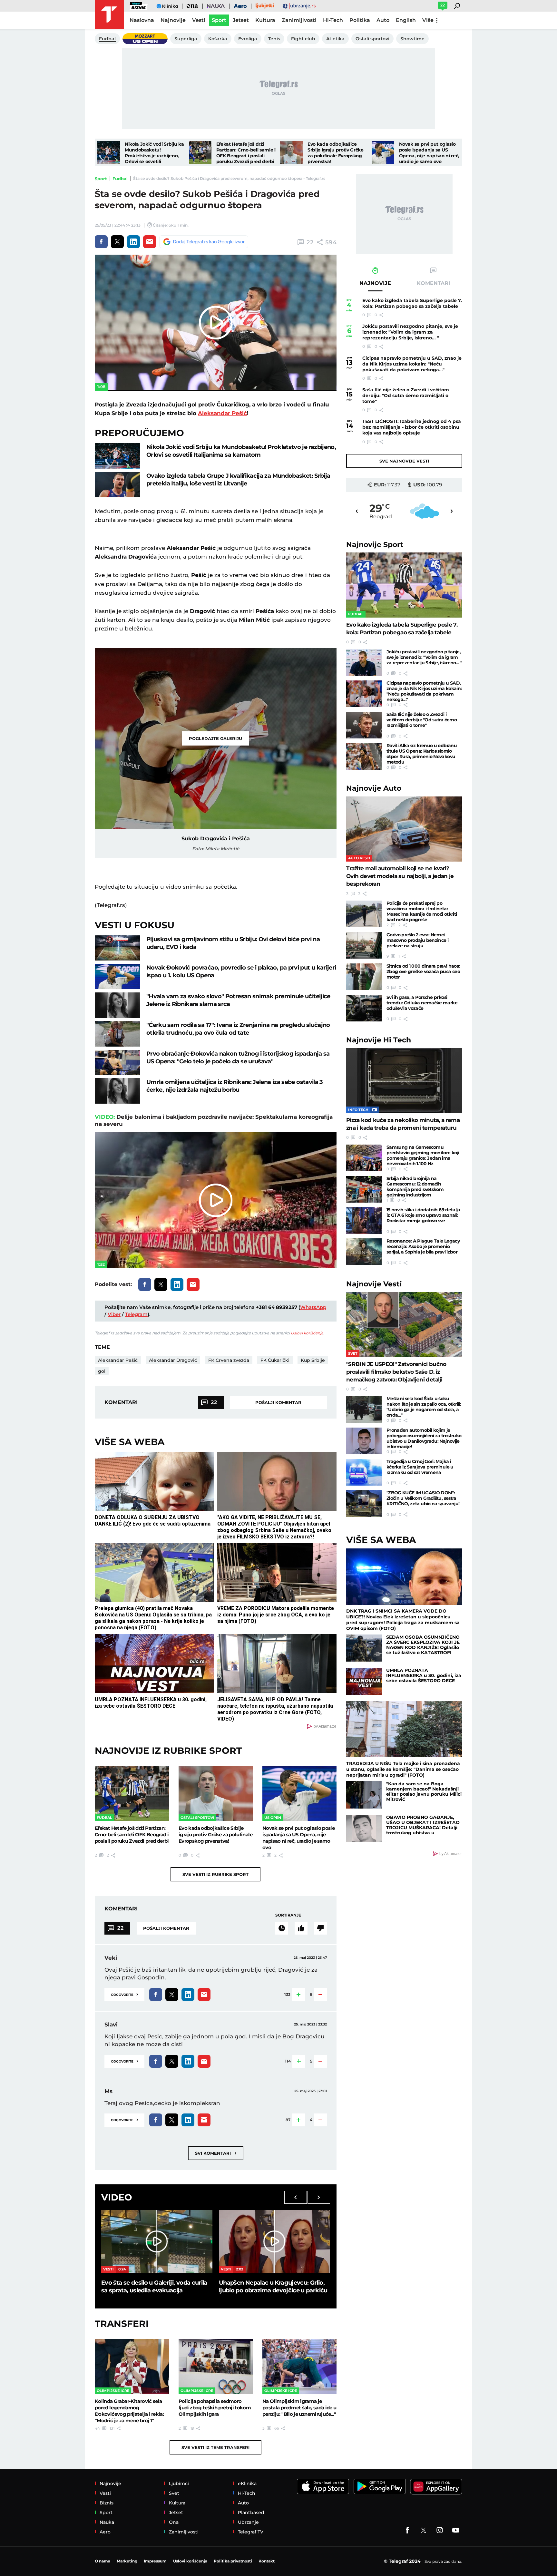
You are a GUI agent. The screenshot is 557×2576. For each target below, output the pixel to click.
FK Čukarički (275, 1360)
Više (428, 20)
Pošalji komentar (278, 1402)
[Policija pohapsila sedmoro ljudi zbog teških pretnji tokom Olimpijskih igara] (216, 2366)
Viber (114, 1314)
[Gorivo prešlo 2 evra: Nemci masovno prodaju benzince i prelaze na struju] (364, 946)
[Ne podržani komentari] (320, 1928)
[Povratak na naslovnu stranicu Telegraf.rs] (109, 15)
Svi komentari (216, 2153)
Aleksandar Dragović (173, 1360)
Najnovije (375, 545)
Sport (101, 179)
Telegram (136, 1314)
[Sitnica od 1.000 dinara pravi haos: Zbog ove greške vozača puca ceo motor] (364, 977)
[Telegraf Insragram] (440, 2530)
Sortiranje (288, 1915)
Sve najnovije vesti (404, 461)
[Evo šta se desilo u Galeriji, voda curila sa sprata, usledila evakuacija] (157, 2241)
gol (102, 1371)
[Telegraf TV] (456, 2530)
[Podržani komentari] (301, 1928)
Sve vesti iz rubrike (215, 1874)
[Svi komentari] (282, 1928)
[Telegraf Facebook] (407, 2530)
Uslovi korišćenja (307, 1333)
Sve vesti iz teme (215, 2447)
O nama (103, 2561)
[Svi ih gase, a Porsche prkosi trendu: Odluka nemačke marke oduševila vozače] (364, 1008)
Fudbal (120, 179)
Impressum (155, 2561)
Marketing (127, 2561)
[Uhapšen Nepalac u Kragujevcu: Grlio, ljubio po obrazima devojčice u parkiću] (274, 2241)
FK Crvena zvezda (229, 1360)
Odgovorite (124, 1994)
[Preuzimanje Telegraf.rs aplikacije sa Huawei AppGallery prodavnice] (436, 2487)
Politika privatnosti (233, 2561)
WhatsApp (313, 1307)
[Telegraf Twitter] (424, 2530)
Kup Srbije (313, 1360)
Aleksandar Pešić (222, 413)
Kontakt (267, 2561)
